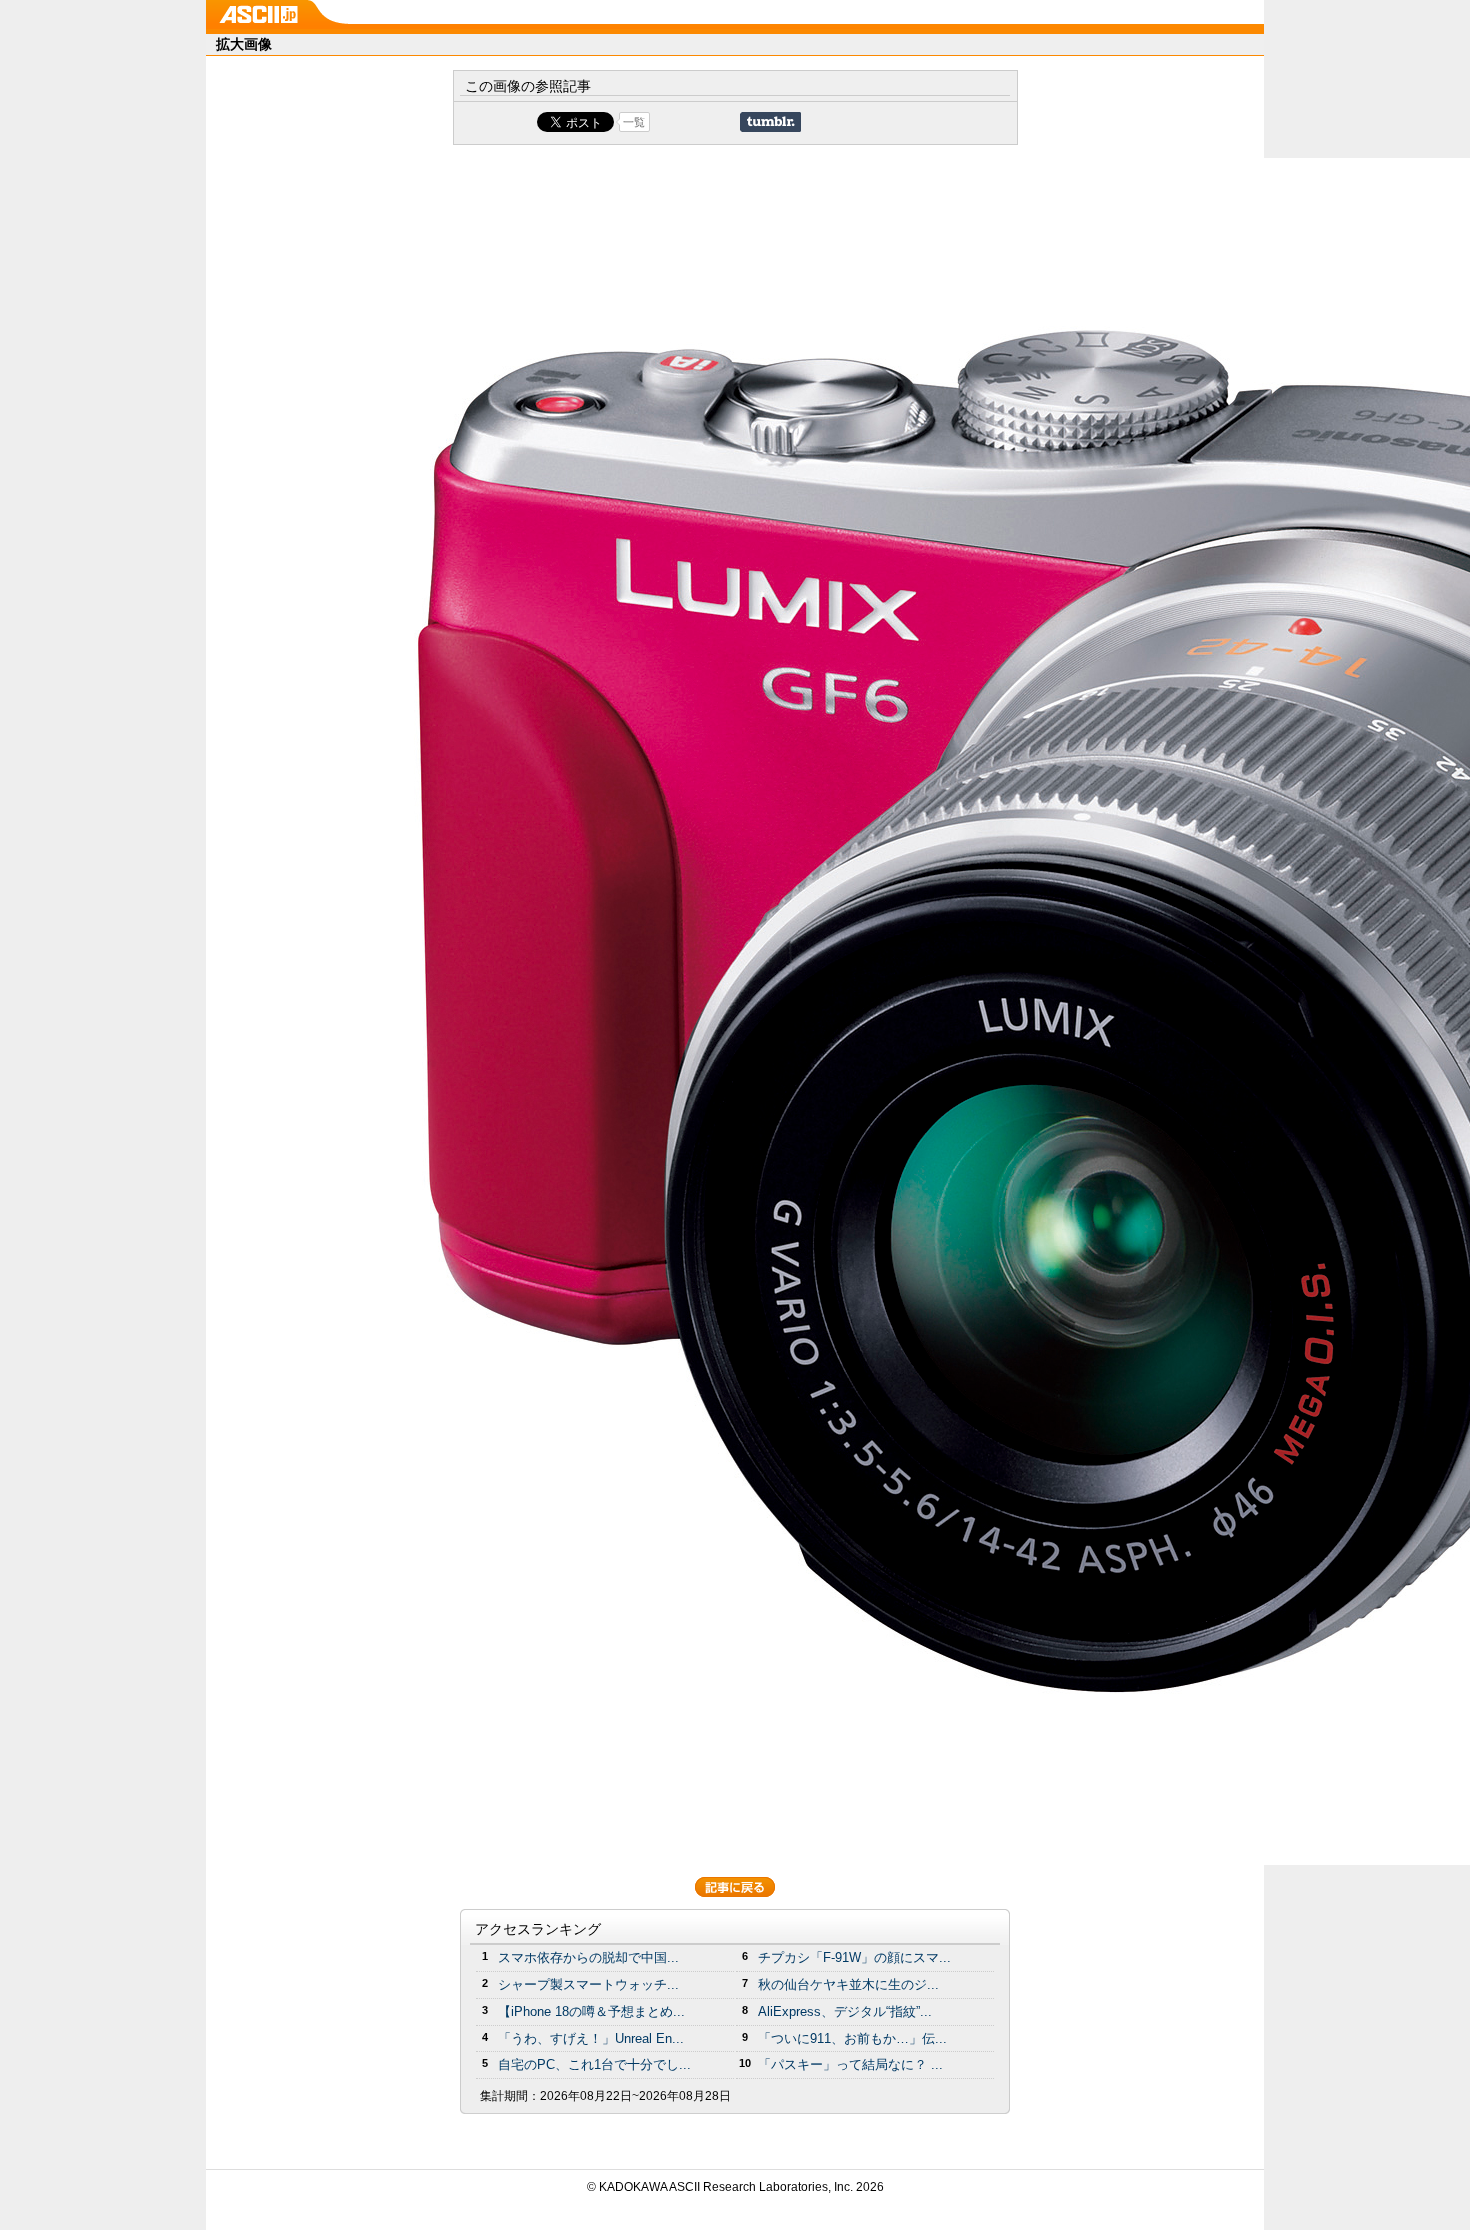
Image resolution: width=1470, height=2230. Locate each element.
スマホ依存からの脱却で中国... (588, 1957)
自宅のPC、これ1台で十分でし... (594, 2064)
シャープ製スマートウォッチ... (588, 1984)
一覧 (634, 122)
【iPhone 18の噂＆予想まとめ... (591, 2011)
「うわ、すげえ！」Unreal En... (591, 2038)
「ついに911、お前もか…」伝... (852, 2038)
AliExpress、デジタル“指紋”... (845, 2011)
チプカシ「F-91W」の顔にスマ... (854, 1957)
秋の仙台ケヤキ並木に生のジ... (848, 1984)
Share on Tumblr (770, 122)
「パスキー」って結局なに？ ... (850, 2064)
